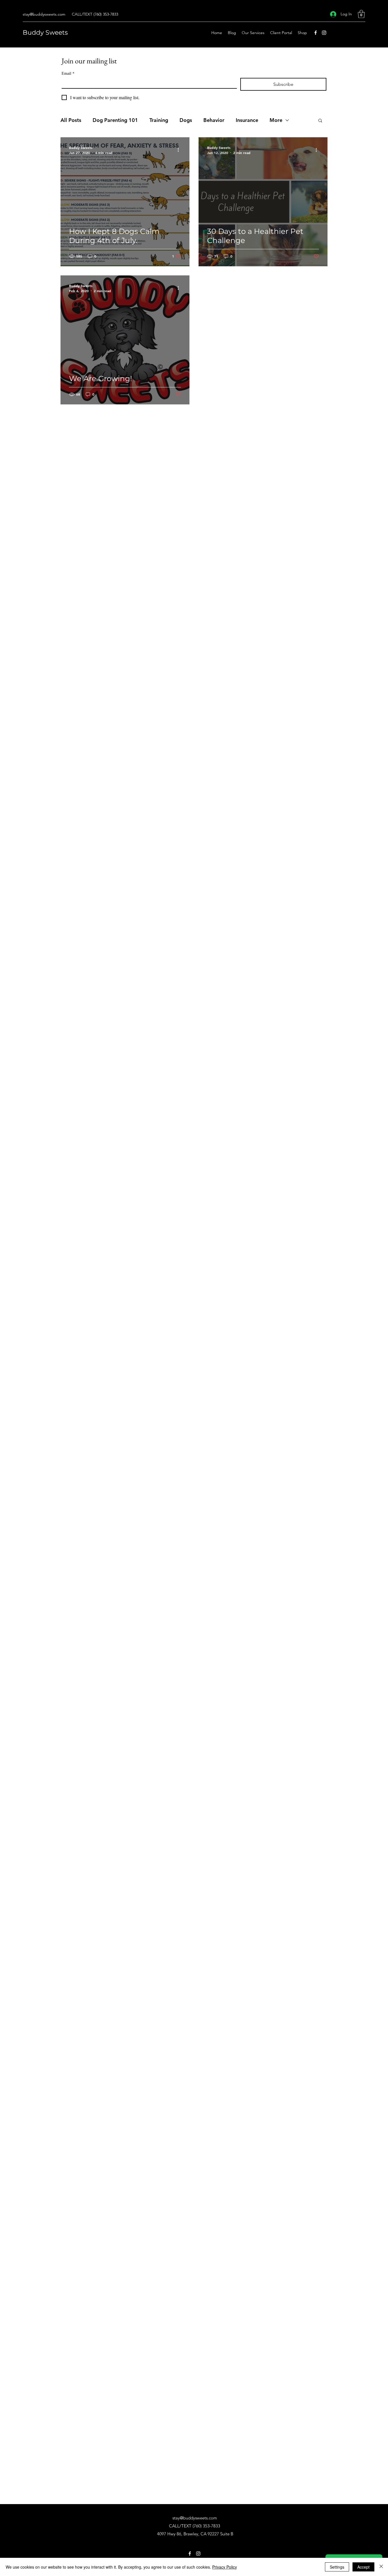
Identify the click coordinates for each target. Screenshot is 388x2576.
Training (159, 120)
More (276, 120)
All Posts (71, 120)
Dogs (186, 120)
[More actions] (180, 150)
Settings (337, 2567)
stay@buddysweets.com (44, 14)
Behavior (214, 120)
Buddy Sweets (45, 33)
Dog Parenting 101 (115, 120)
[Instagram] (324, 33)
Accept (363, 2567)
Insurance (247, 120)
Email (68, 73)
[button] (361, 14)
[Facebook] (316, 33)
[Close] (381, 2567)
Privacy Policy (225, 2567)
